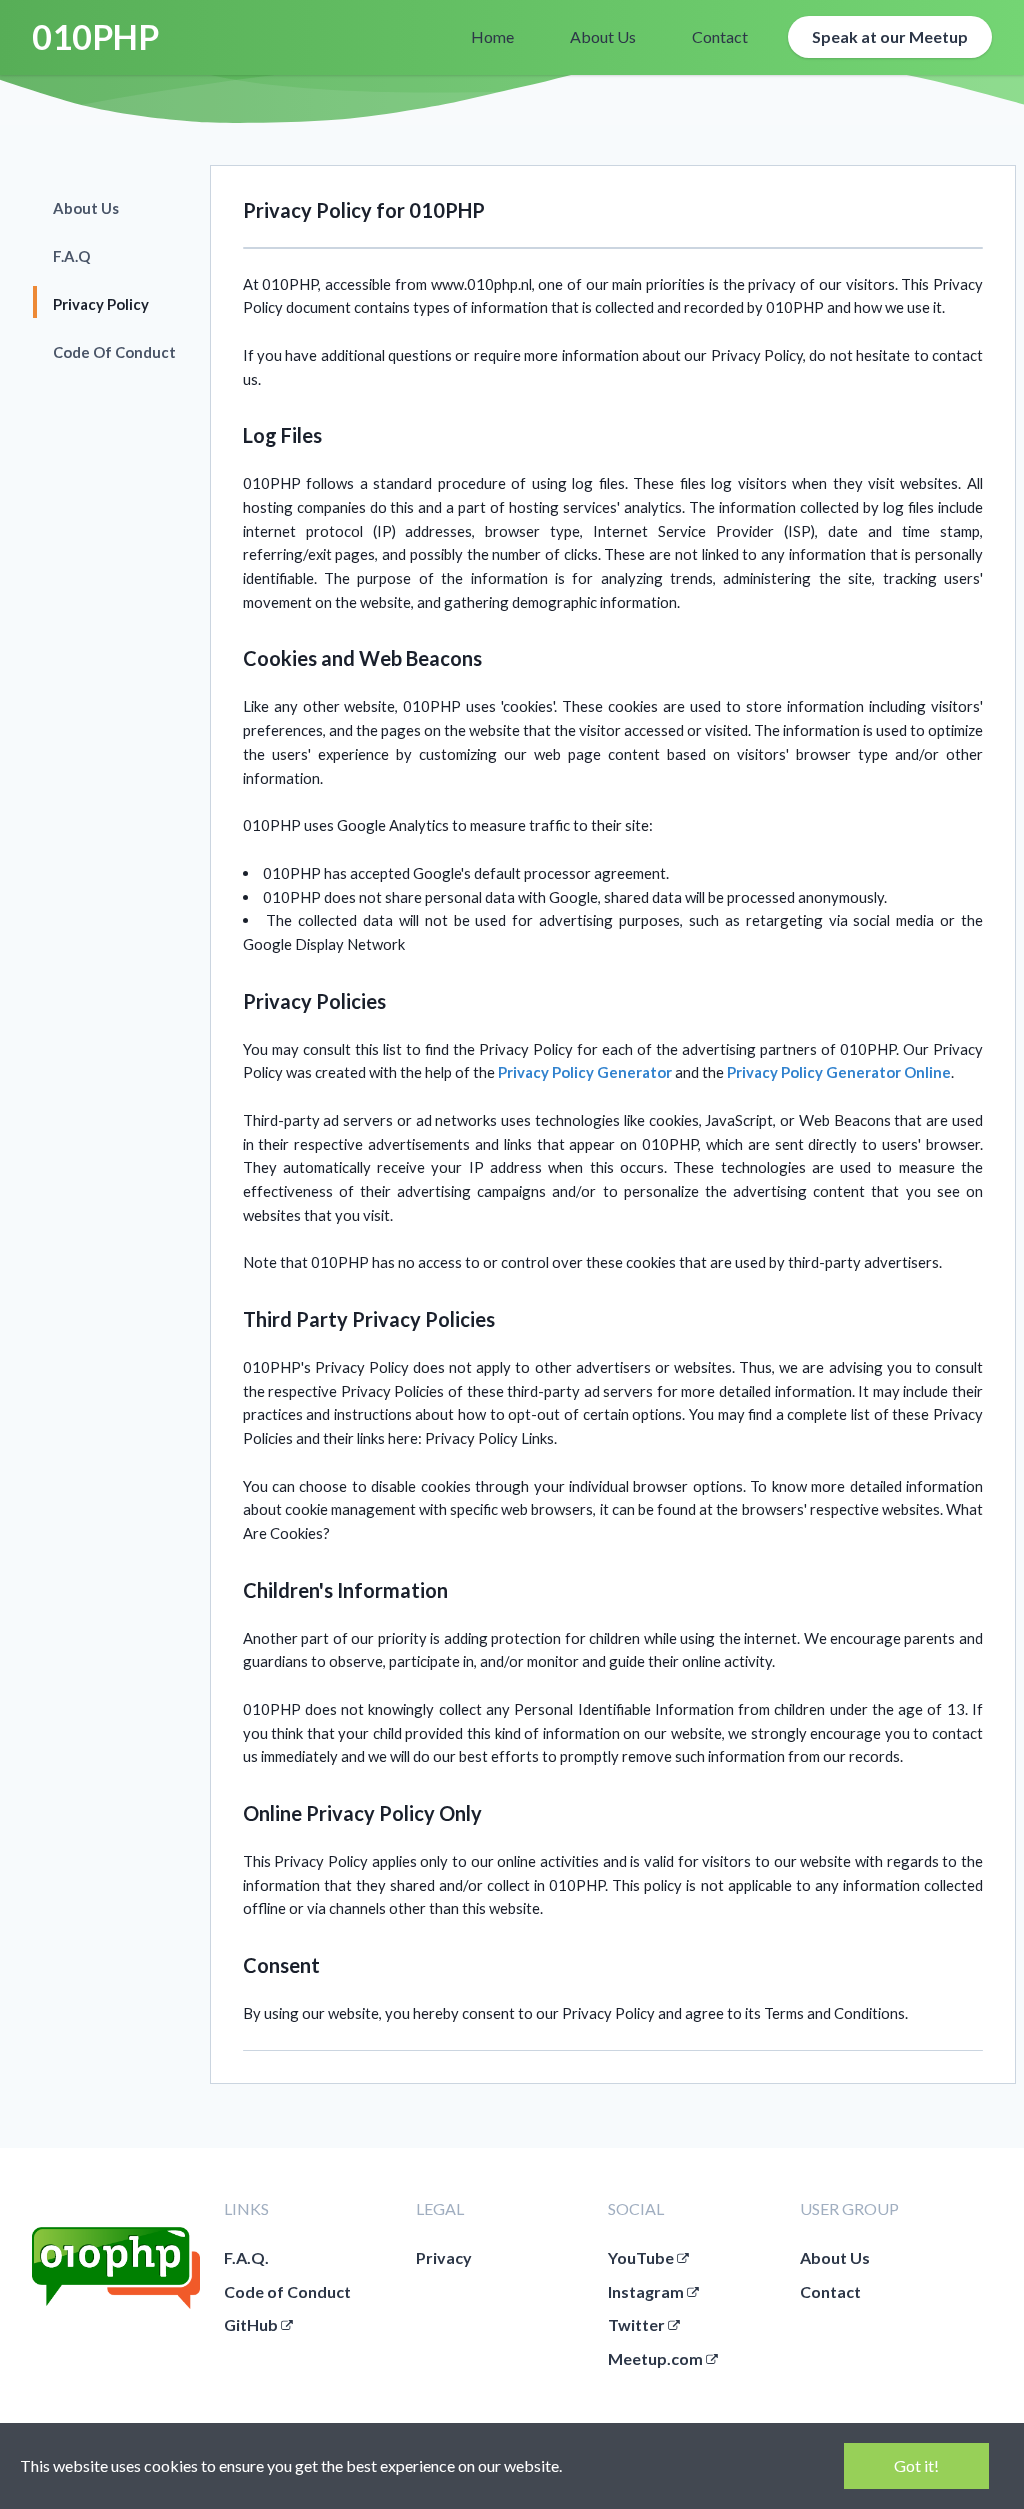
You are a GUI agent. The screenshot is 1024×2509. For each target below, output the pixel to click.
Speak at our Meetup (890, 36)
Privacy (444, 2257)
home (492, 36)
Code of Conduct (287, 2291)
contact (720, 36)
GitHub (252, 2324)
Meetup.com (657, 2358)
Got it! (916, 2465)
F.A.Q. (246, 2257)
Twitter (638, 2324)
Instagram (647, 2291)
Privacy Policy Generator (585, 1072)
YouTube (642, 2257)
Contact (830, 2291)
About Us (835, 2257)
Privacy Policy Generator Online (839, 1072)
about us (603, 36)
